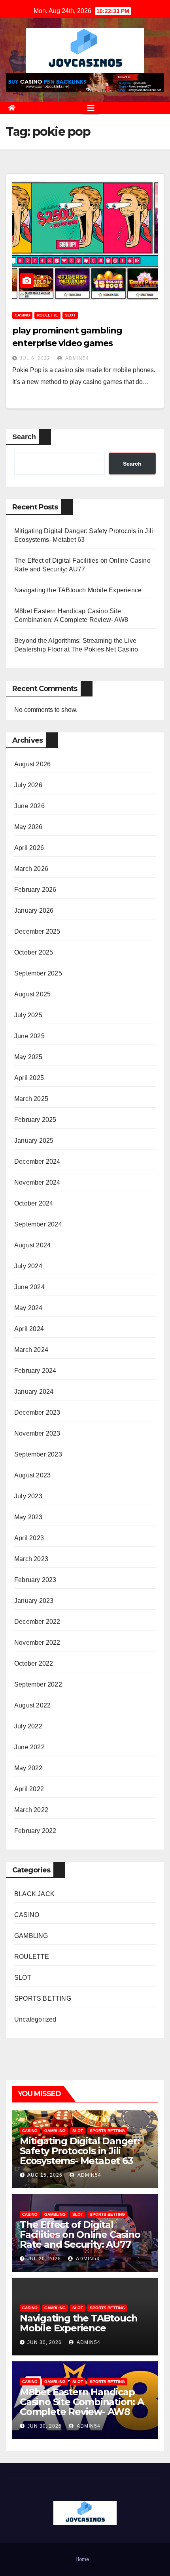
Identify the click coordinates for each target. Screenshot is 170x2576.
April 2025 (29, 1078)
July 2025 (28, 1015)
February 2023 (35, 1580)
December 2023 (37, 1412)
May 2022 (28, 1768)
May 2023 (28, 1517)
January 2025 (34, 1141)
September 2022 (38, 1684)
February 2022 (35, 1831)
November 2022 (37, 1643)
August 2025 (32, 994)
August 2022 (32, 1705)
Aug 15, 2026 (45, 2175)
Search (24, 437)
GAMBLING (31, 1936)
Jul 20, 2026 (44, 2259)
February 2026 (35, 890)
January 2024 (34, 1392)
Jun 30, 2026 (44, 2342)
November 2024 (37, 1182)
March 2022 (31, 1810)
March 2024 (31, 1350)
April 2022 (29, 1789)
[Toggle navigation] (91, 108)
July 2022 (28, 1726)
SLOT (70, 315)
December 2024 (37, 1162)
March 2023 (31, 1559)
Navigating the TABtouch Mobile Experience (78, 590)
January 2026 (34, 911)
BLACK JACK (34, 1894)
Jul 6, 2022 (35, 358)
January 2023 (34, 1601)
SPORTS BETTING (43, 1998)
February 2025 (35, 1120)
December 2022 (37, 1622)
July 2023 (28, 1496)
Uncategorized (35, 2019)
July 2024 (28, 1266)
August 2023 (32, 1475)
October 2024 (34, 1203)
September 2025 (38, 973)
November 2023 (37, 1433)
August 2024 (32, 1245)
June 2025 (29, 1036)
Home (82, 2559)
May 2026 (28, 827)
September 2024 (38, 1224)
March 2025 (31, 1099)
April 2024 (29, 1329)
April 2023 (29, 1538)
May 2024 (28, 1308)
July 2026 (28, 785)
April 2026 (29, 848)
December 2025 (37, 931)
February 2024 (35, 1371)
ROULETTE (47, 315)
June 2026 (29, 806)
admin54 (76, 358)
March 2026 (31, 869)
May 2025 (28, 1057)
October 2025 (34, 952)
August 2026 (32, 764)
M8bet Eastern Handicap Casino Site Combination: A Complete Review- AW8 (82, 2402)
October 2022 (34, 1663)
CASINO (22, 315)
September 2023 (38, 1454)
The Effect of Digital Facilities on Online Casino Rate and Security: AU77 (80, 2234)
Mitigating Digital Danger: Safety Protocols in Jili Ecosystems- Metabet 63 (80, 2151)
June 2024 (29, 1287)
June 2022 (29, 1747)
